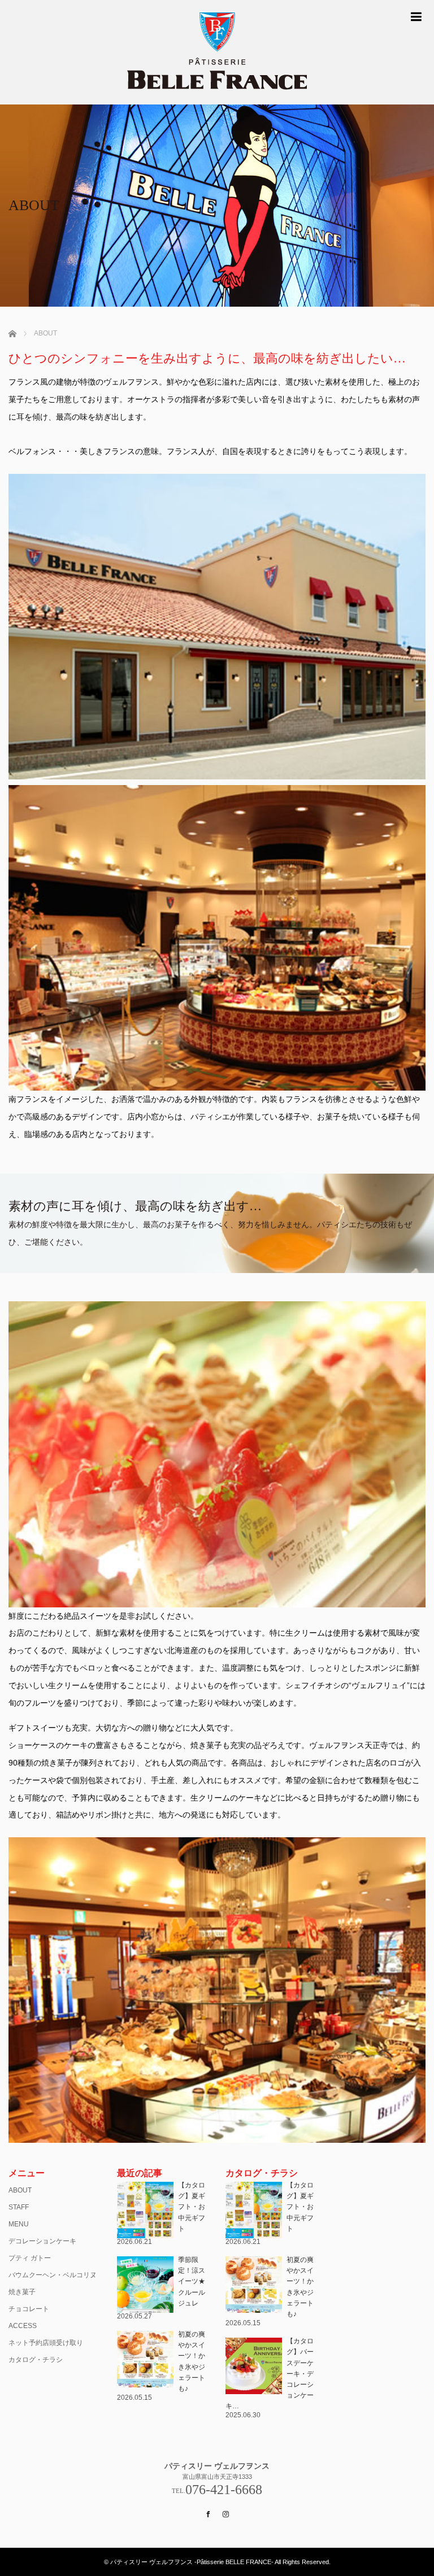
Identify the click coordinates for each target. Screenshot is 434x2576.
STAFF (19, 2207)
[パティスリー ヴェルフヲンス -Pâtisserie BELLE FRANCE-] (217, 52)
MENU (19, 2224)
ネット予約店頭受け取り (46, 2343)
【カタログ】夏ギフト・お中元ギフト (192, 2207)
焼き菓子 (22, 2292)
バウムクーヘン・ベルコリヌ (53, 2275)
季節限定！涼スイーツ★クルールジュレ (192, 2281)
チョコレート (29, 2309)
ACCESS (23, 2326)
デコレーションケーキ (42, 2241)
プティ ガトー (30, 2258)
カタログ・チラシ (36, 2360)
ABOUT (20, 2190)
